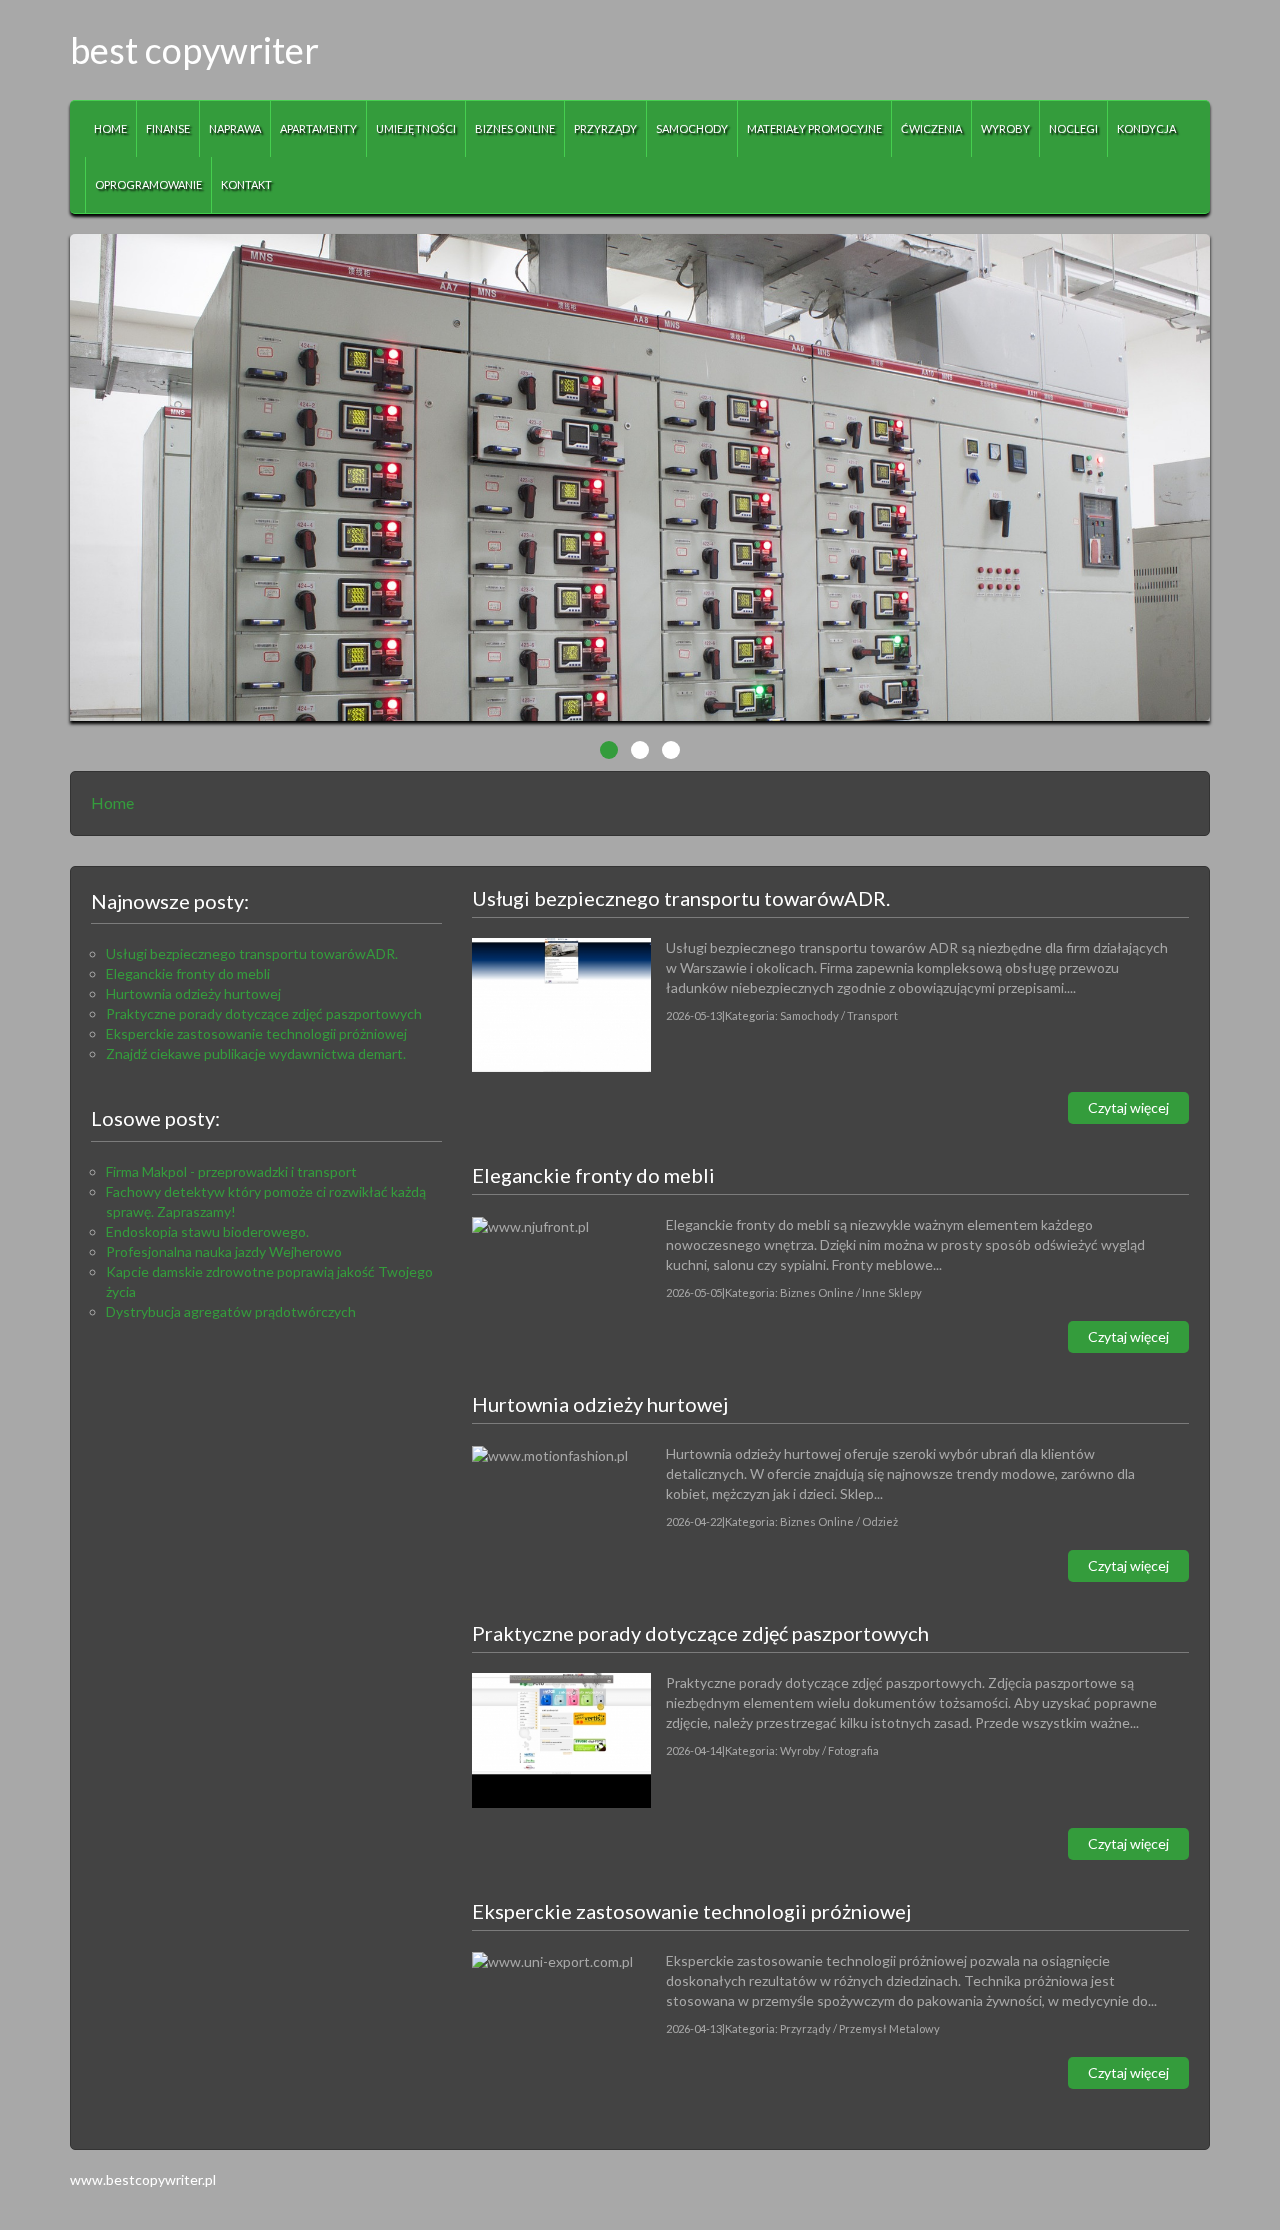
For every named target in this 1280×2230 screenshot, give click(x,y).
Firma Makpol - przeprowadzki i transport (231, 1171)
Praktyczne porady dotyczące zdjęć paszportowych (264, 1013)
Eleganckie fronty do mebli (188, 973)
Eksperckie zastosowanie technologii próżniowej (256, 1033)
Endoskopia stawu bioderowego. (207, 1231)
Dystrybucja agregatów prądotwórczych (231, 1311)
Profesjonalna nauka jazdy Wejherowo (224, 1251)
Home (112, 802)
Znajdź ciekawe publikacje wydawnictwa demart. (256, 1053)
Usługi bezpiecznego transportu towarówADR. (252, 953)
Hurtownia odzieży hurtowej (193, 993)
